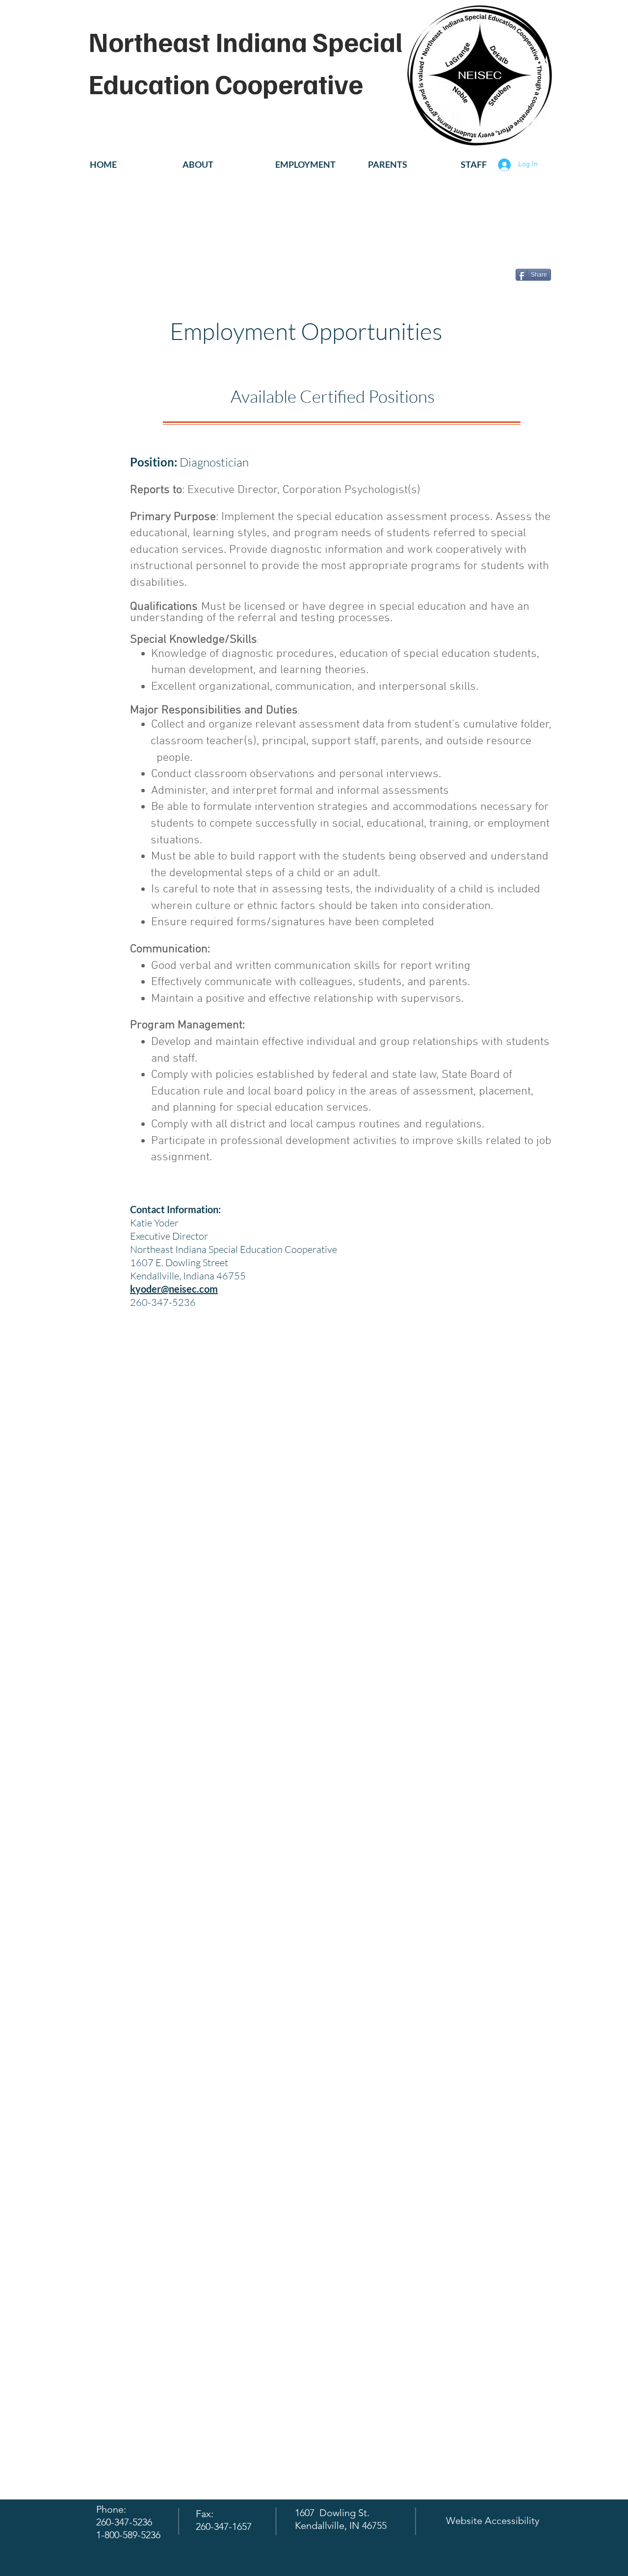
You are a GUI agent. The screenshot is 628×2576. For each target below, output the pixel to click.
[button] (222, 165)
